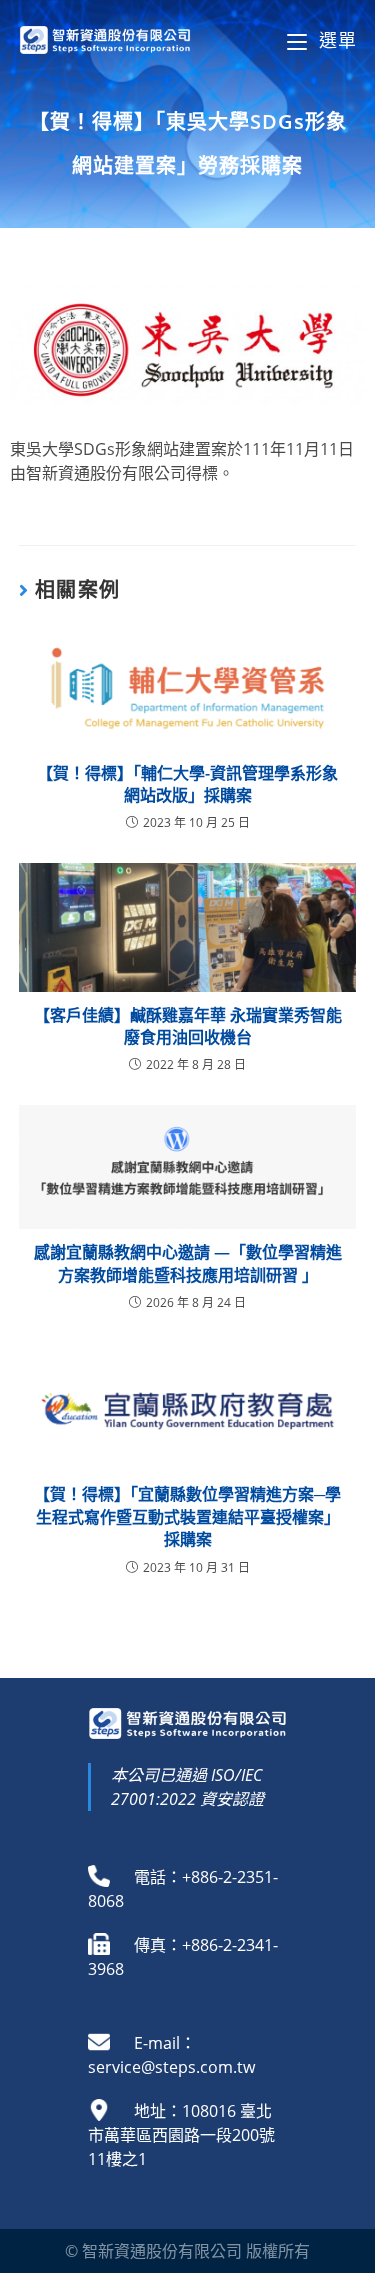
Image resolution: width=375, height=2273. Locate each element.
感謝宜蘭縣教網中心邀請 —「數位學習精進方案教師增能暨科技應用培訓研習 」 (188, 1263)
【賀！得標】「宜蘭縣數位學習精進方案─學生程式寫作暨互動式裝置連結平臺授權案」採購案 (187, 1516)
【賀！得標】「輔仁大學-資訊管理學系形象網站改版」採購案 (187, 784)
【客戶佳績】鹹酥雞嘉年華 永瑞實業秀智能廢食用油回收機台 (188, 1026)
